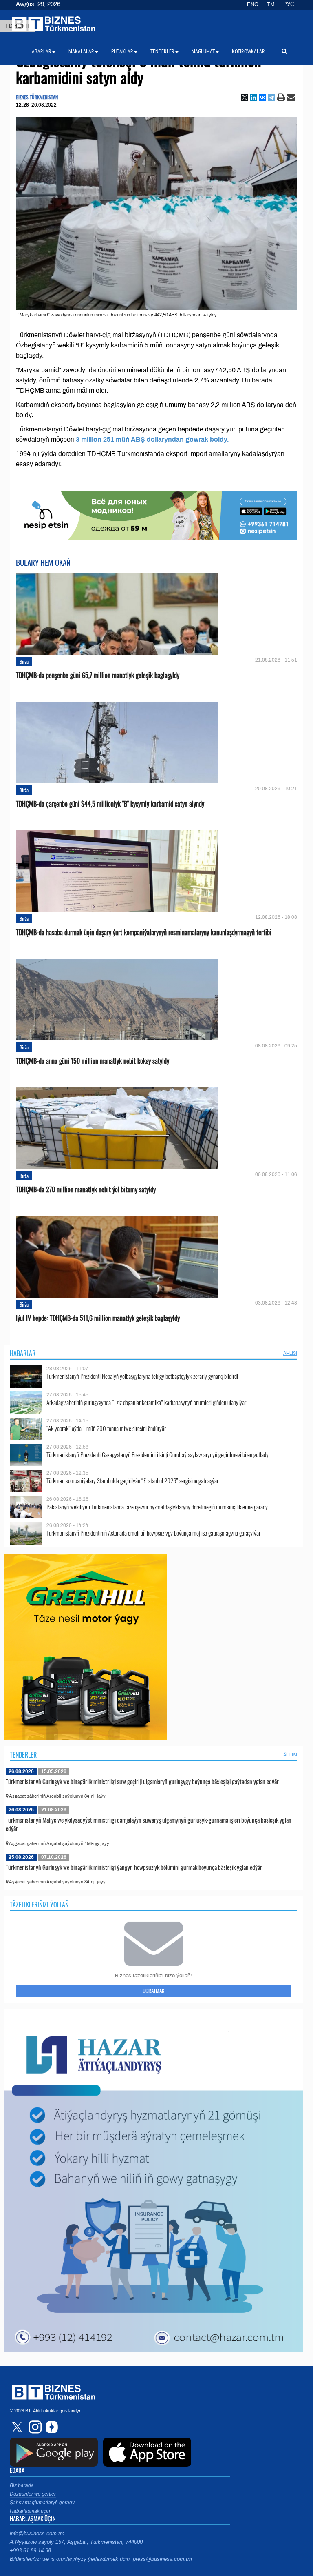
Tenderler (23, 1755)
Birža (24, 661)
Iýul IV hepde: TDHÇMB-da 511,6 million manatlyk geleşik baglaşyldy (98, 1318)
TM (271, 4)
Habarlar (23, 1353)
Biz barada (22, 2485)
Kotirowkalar (248, 51)
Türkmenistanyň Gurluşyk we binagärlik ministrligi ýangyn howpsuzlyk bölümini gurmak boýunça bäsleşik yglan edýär (134, 1867)
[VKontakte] (262, 98)
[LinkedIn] (253, 98)
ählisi (290, 1353)
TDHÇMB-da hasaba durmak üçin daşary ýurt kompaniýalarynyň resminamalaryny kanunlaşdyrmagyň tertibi (144, 932)
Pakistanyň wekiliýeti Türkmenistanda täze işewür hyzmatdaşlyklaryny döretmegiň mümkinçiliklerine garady (157, 1507)
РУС (289, 4)
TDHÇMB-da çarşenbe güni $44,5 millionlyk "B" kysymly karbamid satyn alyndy (110, 804)
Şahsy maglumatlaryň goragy (42, 2503)
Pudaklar (122, 51)
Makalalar (81, 51)
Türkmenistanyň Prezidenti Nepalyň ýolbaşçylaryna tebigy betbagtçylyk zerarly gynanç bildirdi (142, 1376)
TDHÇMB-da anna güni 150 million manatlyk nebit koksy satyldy (93, 1061)
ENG (253, 4)
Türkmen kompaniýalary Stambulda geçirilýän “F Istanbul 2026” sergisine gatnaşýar (132, 1481)
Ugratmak (153, 1991)
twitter (18, 2427)
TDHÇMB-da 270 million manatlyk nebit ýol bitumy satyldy (86, 1190)
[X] (245, 98)
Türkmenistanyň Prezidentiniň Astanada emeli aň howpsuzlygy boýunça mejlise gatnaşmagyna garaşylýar (153, 1533)
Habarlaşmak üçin (30, 2511)
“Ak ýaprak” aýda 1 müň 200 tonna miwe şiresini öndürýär (106, 1428)
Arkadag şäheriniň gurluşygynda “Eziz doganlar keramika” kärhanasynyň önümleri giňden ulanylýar (146, 1402)
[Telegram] (271, 98)
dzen (51, 2427)
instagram (34, 2427)
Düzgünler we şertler (33, 2494)
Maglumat (203, 51)
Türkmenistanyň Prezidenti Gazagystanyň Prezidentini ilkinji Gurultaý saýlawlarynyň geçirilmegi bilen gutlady (158, 1455)
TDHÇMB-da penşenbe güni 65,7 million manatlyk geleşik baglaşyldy (98, 675)
